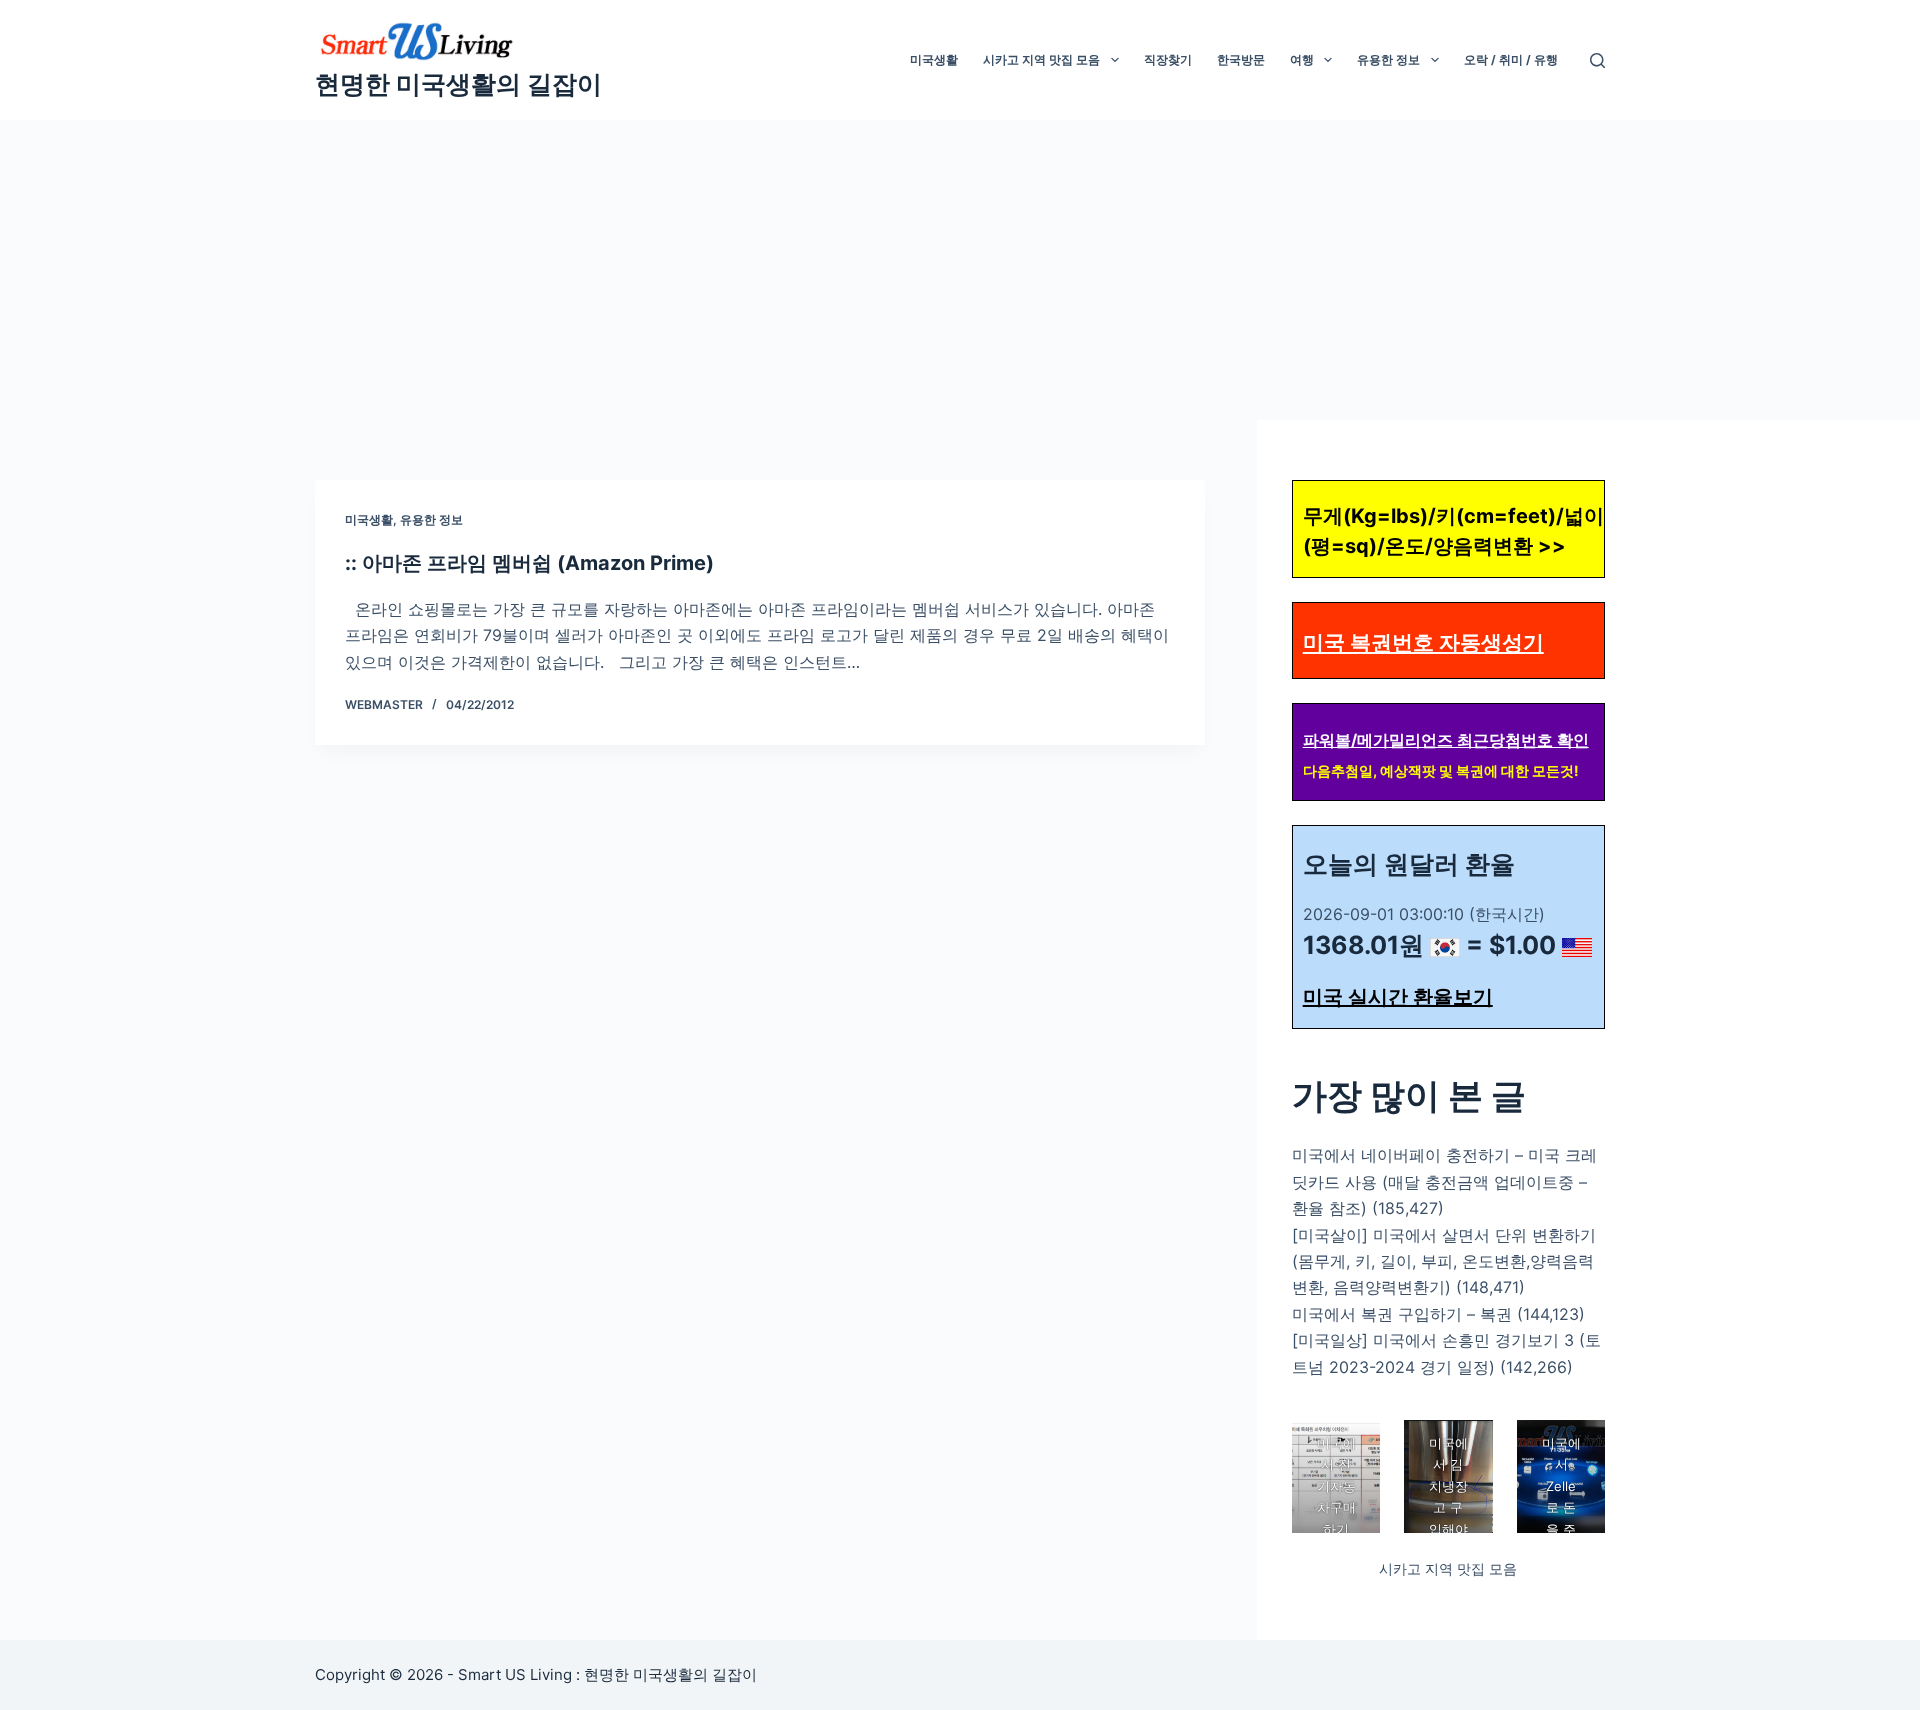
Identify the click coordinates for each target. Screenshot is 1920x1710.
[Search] (1597, 60)
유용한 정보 (1388, 59)
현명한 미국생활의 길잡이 (458, 84)
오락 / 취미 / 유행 (1511, 59)
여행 (1302, 59)
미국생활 (934, 59)
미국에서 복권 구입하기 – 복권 (1402, 1314)
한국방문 (1241, 59)
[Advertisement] (960, 270)
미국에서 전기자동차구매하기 (1335, 1486)
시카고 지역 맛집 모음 (1041, 59)
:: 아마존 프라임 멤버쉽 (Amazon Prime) (529, 563)
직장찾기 (1168, 59)
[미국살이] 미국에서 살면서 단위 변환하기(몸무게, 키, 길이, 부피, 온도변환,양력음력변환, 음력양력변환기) (1444, 1261)
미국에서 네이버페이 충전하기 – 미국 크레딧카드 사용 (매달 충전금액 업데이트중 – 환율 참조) (1444, 1181)
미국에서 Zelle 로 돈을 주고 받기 (1560, 1507)
